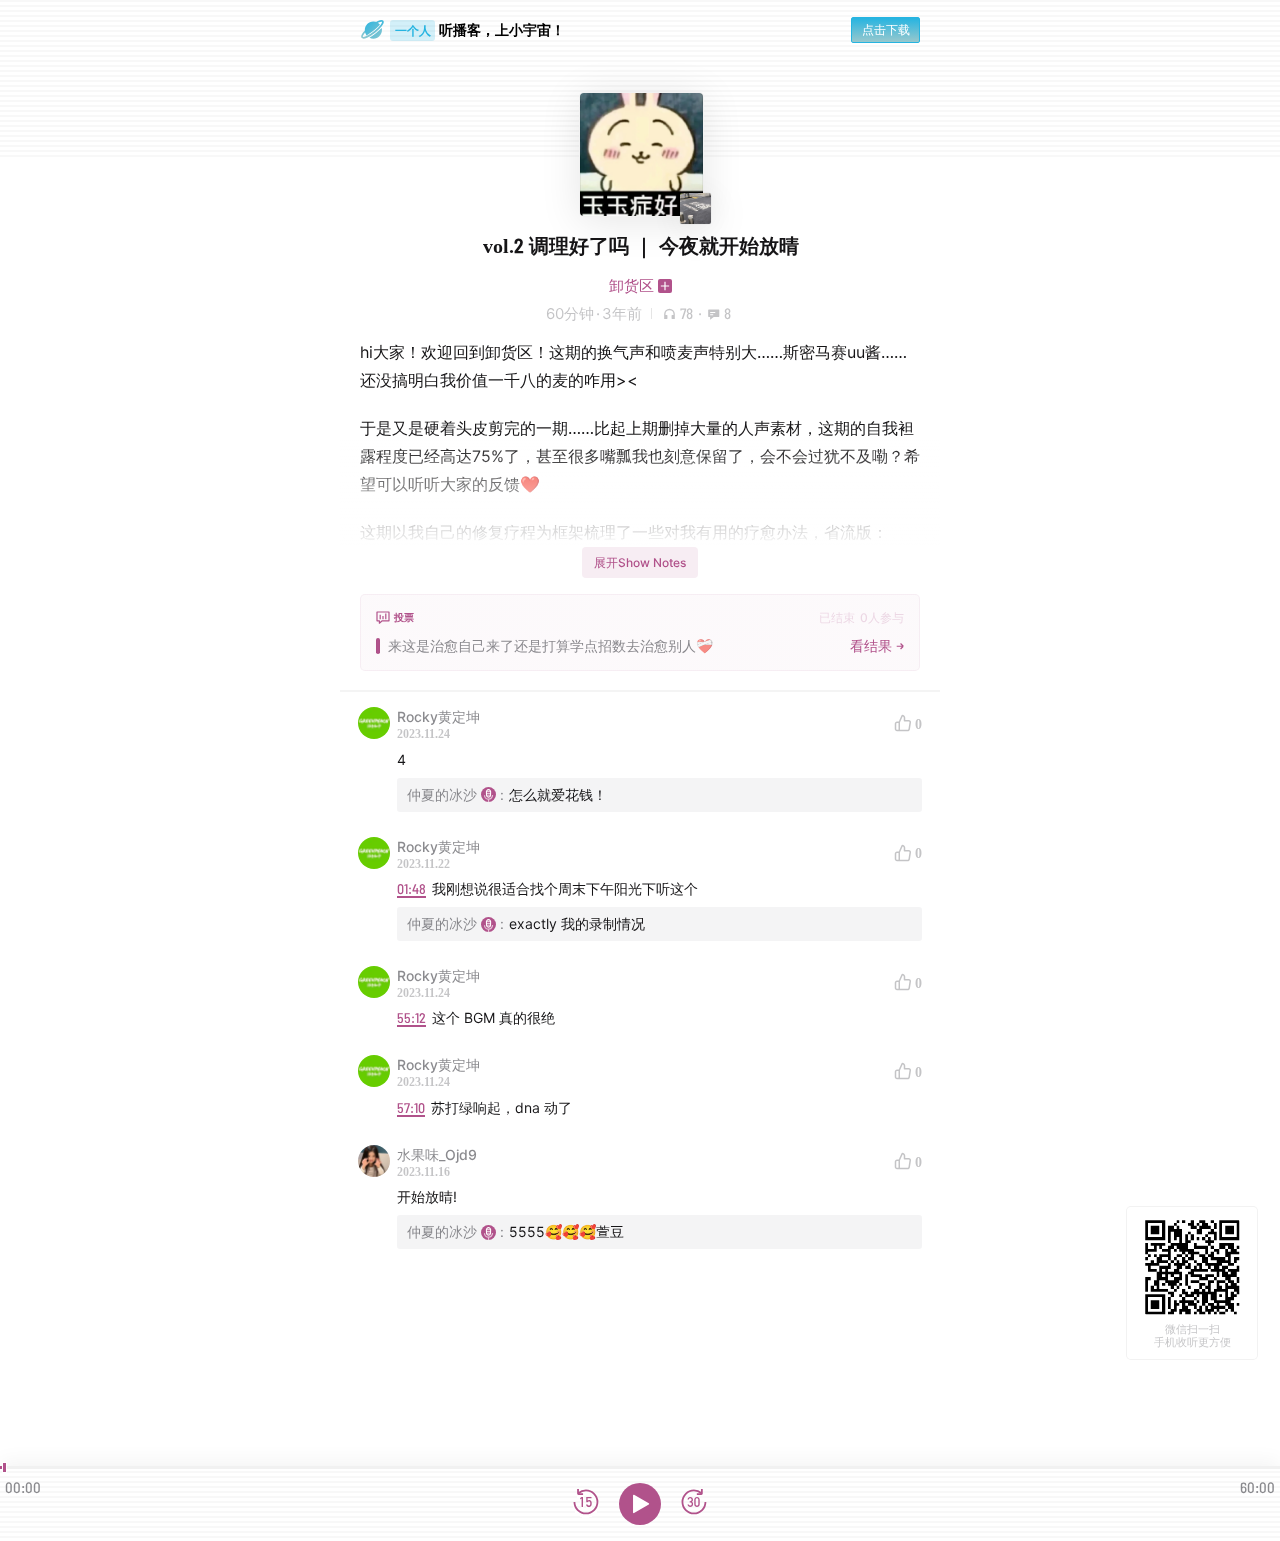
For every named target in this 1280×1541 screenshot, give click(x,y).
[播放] (640, 1504)
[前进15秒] (694, 1503)
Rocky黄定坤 (438, 716)
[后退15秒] (586, 1503)
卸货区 (631, 285)
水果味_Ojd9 (437, 1154)
